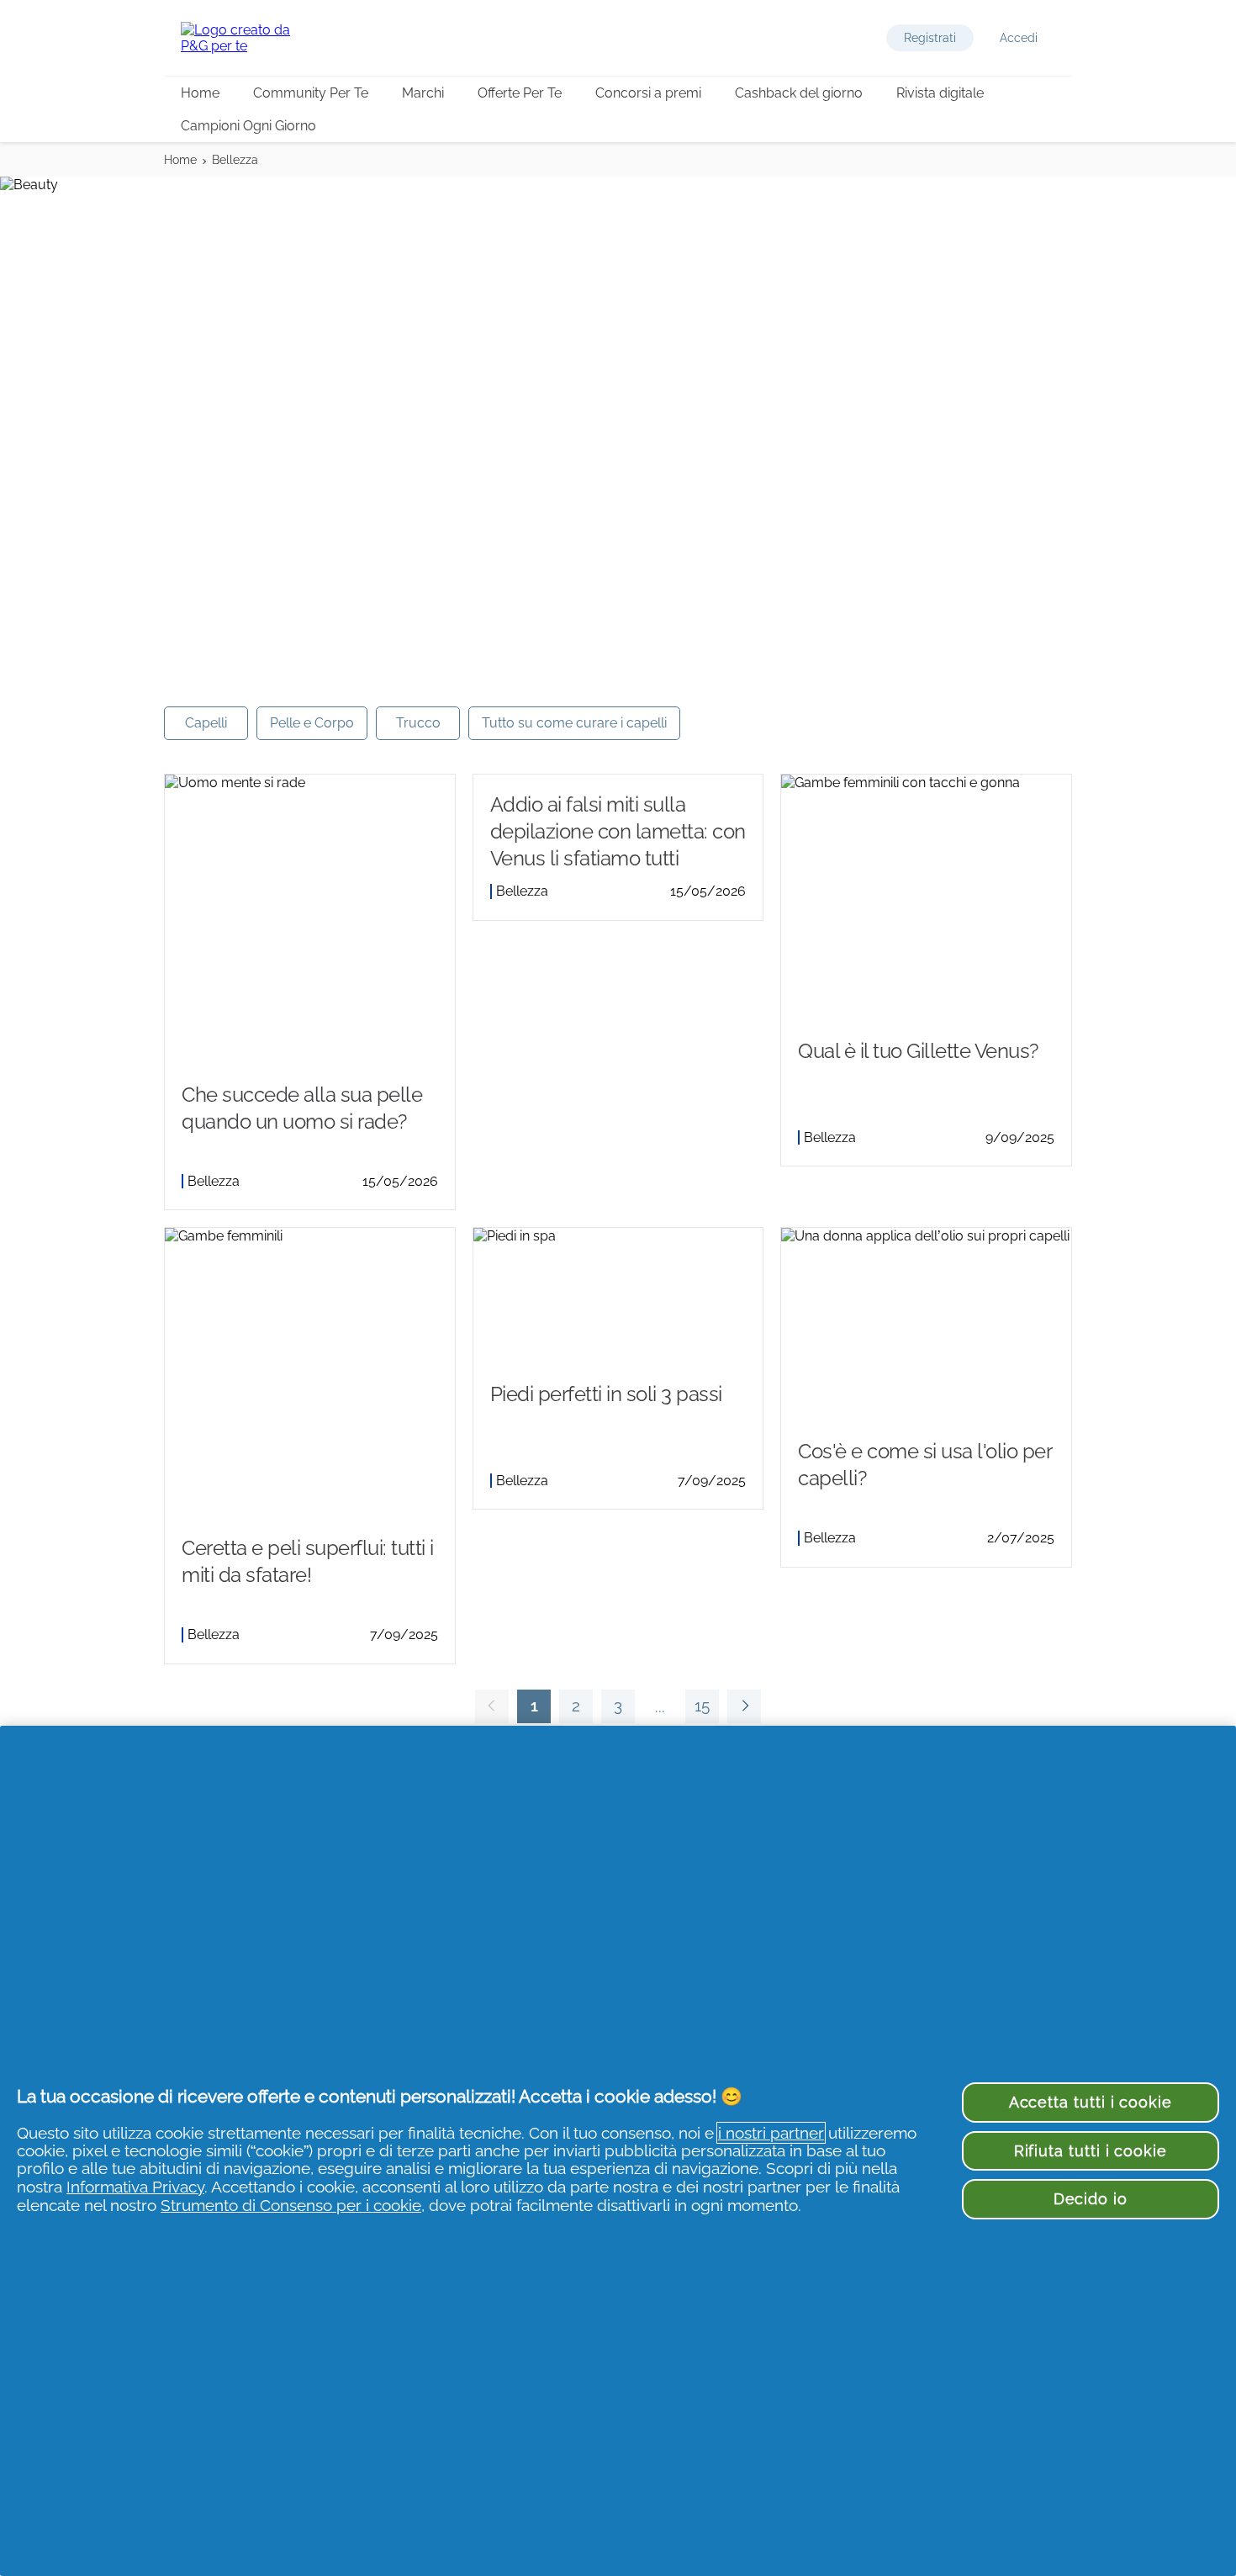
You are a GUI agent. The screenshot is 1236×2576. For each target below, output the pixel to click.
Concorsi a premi (648, 93)
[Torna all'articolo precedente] (492, 1706)
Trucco (418, 723)
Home (200, 93)
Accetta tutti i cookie (1091, 2102)
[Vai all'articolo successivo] (744, 1706)
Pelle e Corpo (312, 723)
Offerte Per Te (520, 93)
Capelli (206, 723)
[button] (930, 38)
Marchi (423, 93)
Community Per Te (311, 93)
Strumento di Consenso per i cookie (291, 2205)
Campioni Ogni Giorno (248, 126)
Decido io (1091, 2199)
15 (697, 1710)
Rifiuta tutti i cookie (1091, 2151)
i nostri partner (771, 2133)
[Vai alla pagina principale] (248, 38)
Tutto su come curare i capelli (574, 723)
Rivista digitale (940, 93)
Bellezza (235, 160)
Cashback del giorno (799, 93)
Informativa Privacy (135, 2187)
